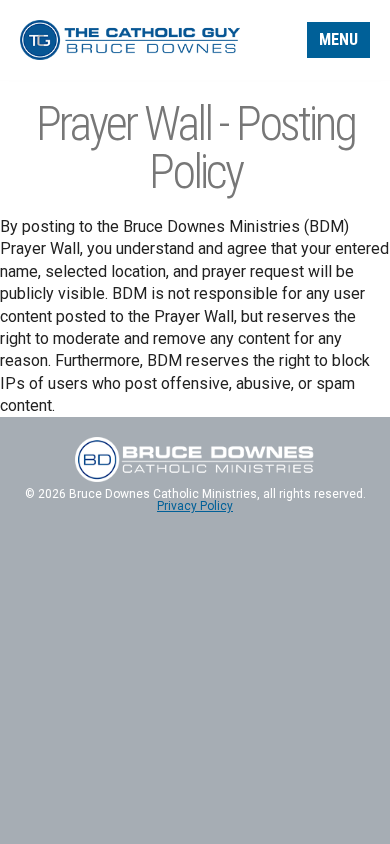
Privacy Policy (195, 506)
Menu (338, 39)
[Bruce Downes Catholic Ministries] (130, 38)
